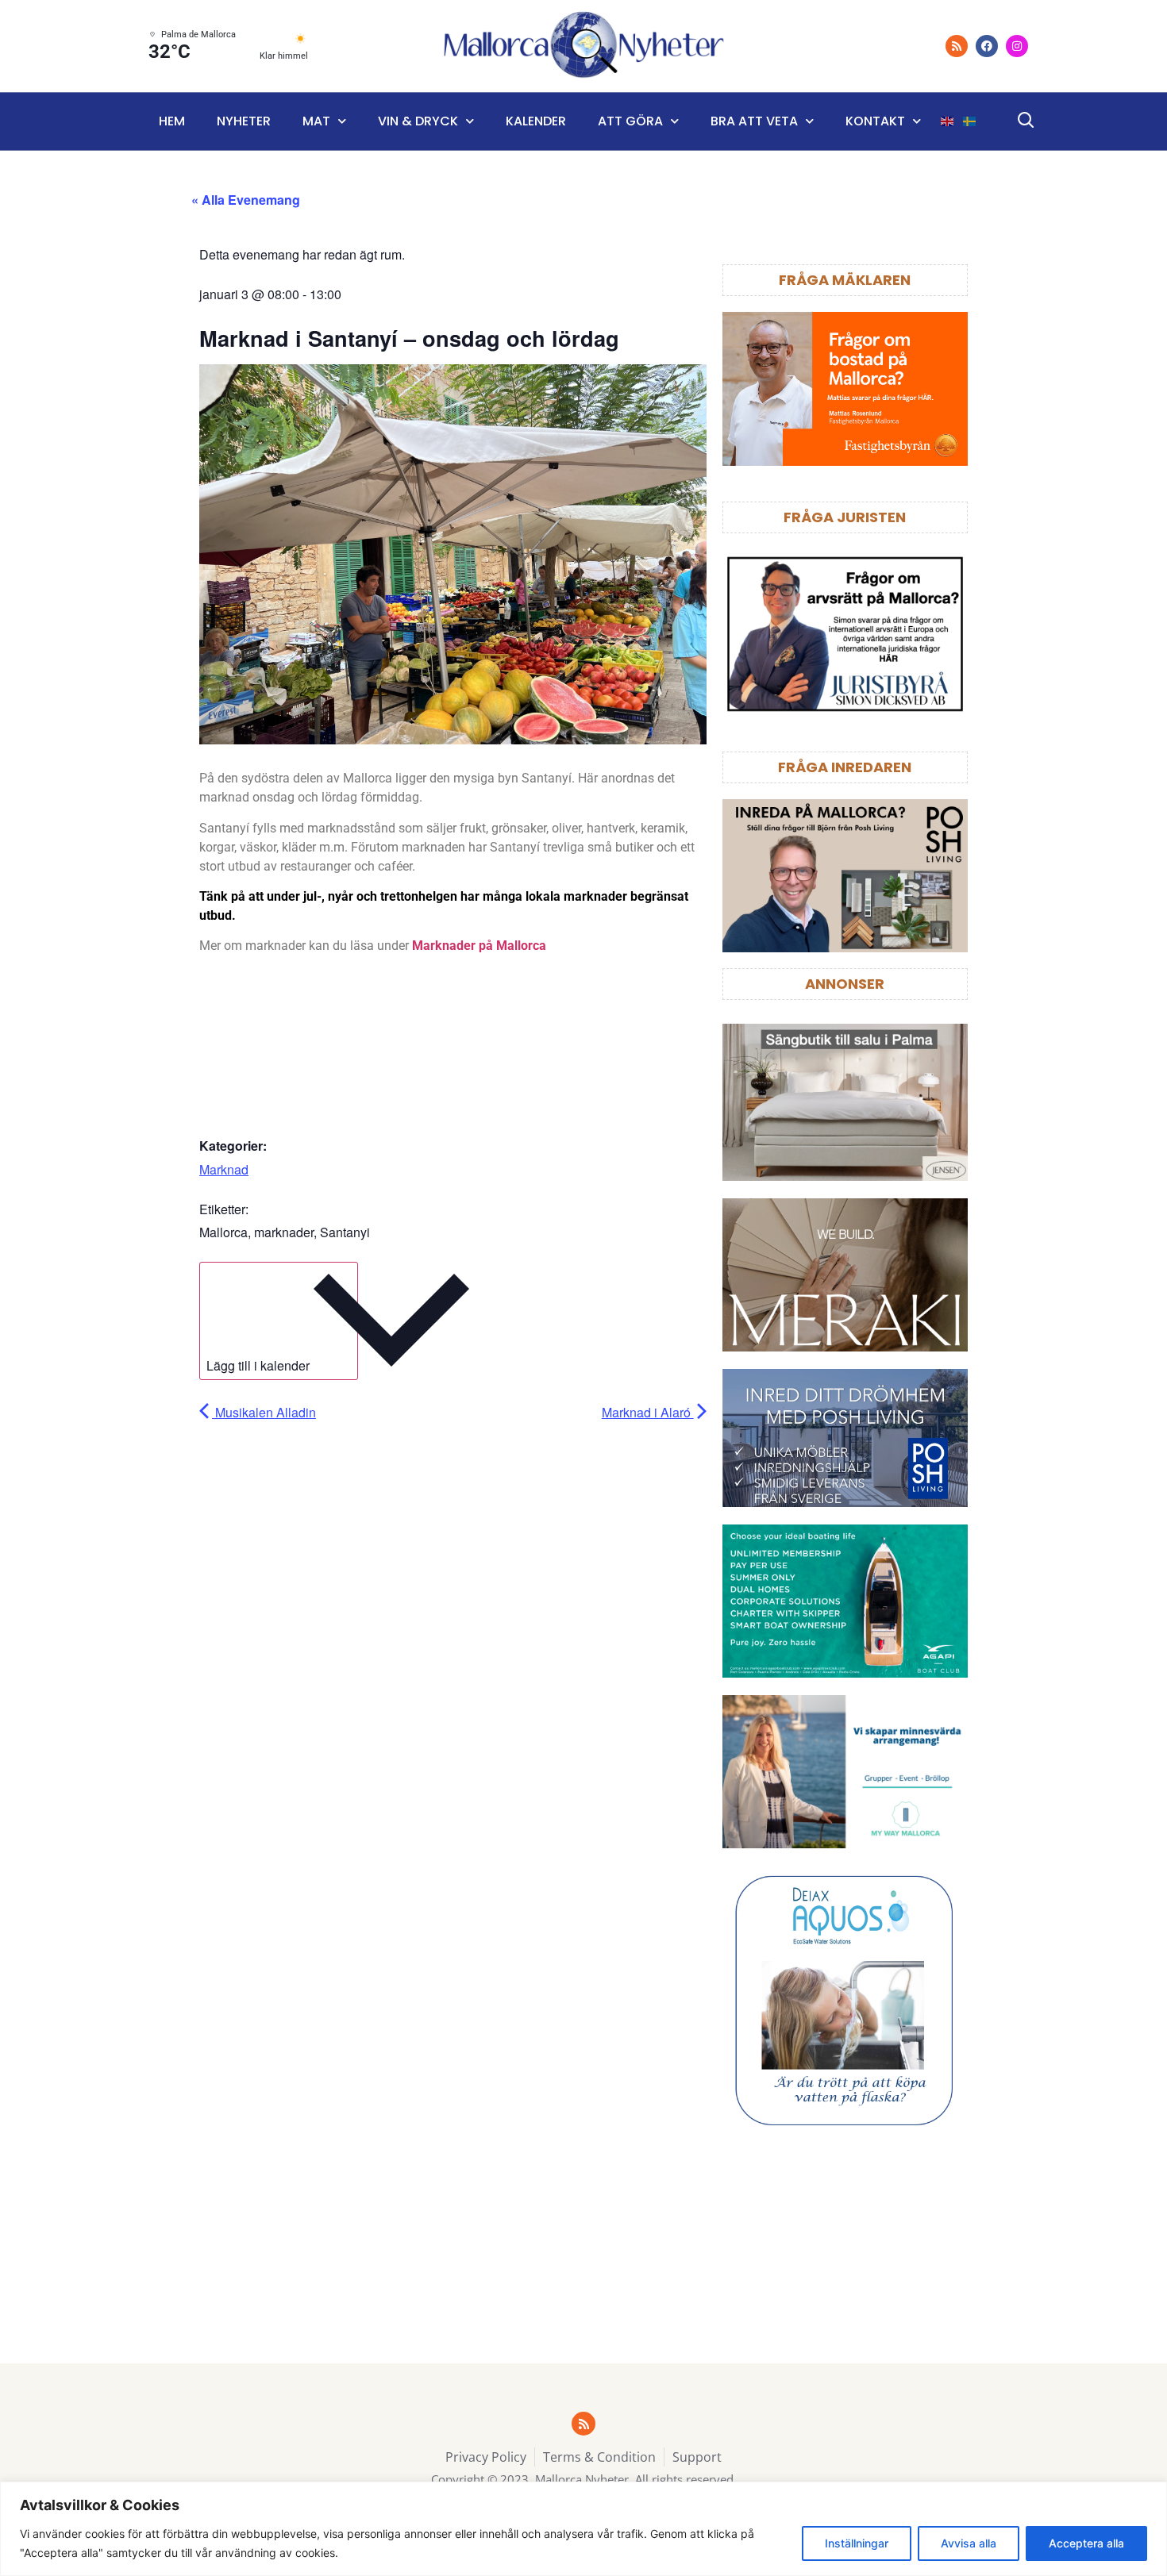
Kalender (536, 121)
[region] (583, 2529)
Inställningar (857, 2543)
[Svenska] (970, 121)
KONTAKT (875, 121)
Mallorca (223, 1232)
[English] (948, 121)
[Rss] (957, 46)
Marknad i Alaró (648, 1412)
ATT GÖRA (630, 121)
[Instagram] (1017, 46)
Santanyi (345, 1232)
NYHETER (244, 121)
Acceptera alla (1086, 2543)
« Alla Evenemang (246, 200)
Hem (172, 121)
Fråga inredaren (845, 767)
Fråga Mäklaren (845, 280)
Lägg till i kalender (258, 1365)
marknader (284, 1232)
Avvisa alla (969, 2543)
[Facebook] (987, 46)
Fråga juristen (845, 517)
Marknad (224, 1169)
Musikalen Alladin (264, 1412)
